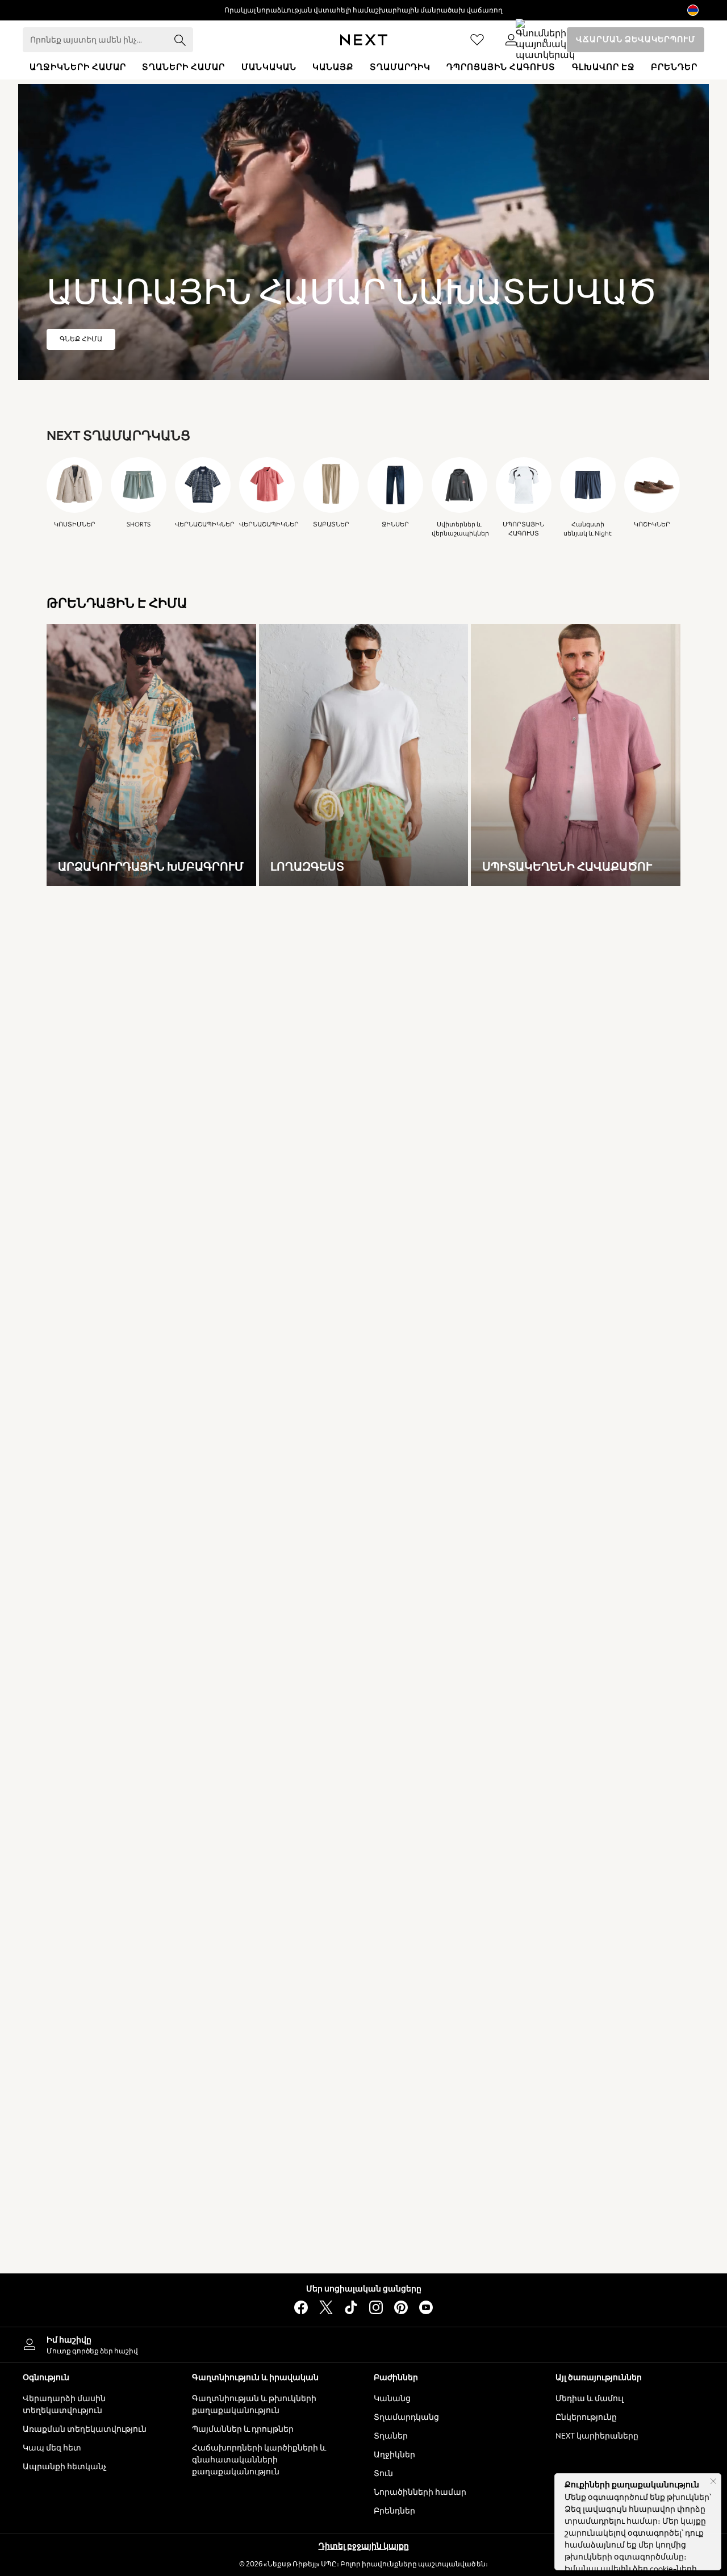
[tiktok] (351, 2307)
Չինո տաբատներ (556, 1948)
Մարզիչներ (385, 1948)
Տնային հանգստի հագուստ (258, 2245)
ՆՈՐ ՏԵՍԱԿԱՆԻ (77, 1886)
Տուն (383, 2473)
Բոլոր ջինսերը (549, 1919)
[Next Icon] (364, 40)
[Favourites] (477, 40)
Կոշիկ (375, 1933)
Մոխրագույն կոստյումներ (97, 2245)
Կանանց (392, 2399)
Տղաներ (391, 2436)
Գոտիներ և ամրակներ (407, 2240)
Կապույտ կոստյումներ (91, 2230)
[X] (326, 2307)
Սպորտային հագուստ (248, 2019)
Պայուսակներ (390, 2226)
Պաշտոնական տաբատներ (575, 1962)
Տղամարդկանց (406, 2417)
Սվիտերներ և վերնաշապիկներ (265, 2047)
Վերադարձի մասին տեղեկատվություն (64, 2404)
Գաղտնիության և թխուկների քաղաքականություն (254, 2404)
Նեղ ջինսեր (543, 1976)
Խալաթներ (227, 2216)
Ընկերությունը (586, 2417)
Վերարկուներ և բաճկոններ (258, 1933)
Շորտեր (221, 2004)
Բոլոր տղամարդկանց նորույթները (113, 1919)
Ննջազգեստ (229, 2259)
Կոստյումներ (230, 2033)
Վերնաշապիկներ (239, 1990)
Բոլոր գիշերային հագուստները (265, 2202)
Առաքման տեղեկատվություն (85, 2429)
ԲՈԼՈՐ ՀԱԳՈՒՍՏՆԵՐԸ (248, 1886)
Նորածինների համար (420, 2492)
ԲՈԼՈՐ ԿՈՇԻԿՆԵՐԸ (402, 1886)
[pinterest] (401, 2307)
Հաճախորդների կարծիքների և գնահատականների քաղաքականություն (259, 2460)
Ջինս (215, 1948)
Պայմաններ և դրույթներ (243, 2429)
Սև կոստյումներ (78, 2216)
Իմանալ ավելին (598, 2569)
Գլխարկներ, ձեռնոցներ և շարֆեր (427, 2254)
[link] (511, 40)
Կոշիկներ (382, 1962)
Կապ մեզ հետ (52, 2448)
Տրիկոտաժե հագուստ (248, 1976)
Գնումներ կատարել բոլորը (256, 1919)
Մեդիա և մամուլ (590, 2399)
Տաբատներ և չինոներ (247, 2075)
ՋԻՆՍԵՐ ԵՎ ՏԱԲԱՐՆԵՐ (567, 1886)
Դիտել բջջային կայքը (364, 2546)
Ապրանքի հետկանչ (65, 2467)
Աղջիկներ (394, 2455)
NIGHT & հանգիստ (241, 2169)
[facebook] (301, 2307)
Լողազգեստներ (235, 2061)
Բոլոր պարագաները (404, 2212)
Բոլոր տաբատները (559, 1933)
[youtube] (426, 2307)
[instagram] (376, 2307)
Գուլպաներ (386, 2268)
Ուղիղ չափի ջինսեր (559, 2004)
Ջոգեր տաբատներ (242, 1962)
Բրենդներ (394, 2511)
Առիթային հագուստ (244, 2113)
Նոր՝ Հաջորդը (73, 1933)
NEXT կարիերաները (597, 2436)
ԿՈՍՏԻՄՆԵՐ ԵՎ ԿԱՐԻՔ (92, 2169)
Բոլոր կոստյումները (85, 2202)
